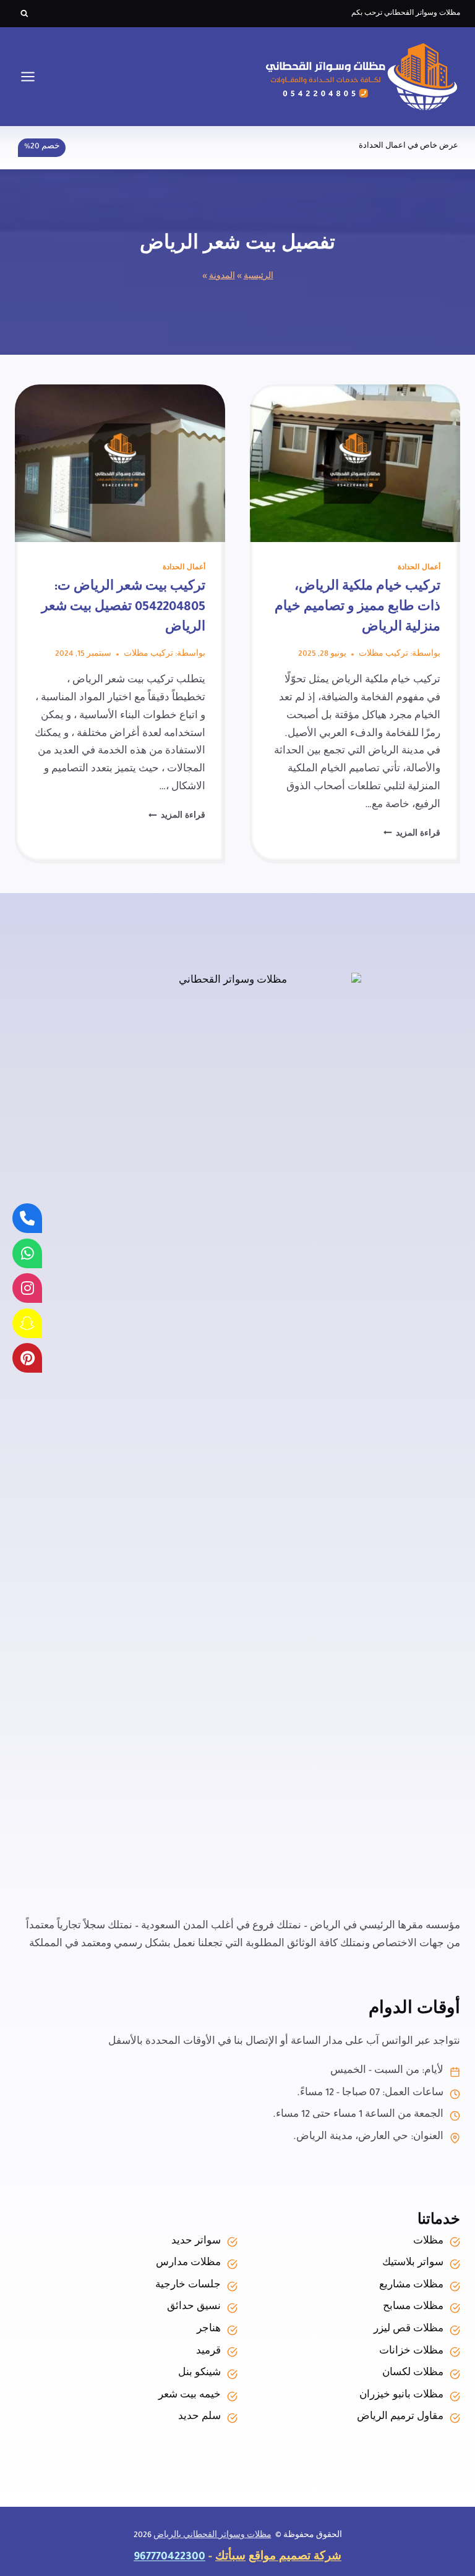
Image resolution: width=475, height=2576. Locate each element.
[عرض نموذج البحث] (24, 14)
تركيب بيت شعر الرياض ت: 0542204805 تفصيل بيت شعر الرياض (123, 608)
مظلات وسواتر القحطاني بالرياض (212, 2536)
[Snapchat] (27, 1323)
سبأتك (230, 2558)
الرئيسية (259, 277)
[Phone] (27, 1218)
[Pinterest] (27, 1358)
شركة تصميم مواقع (295, 2558)
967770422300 (169, 2558)
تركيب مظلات (383, 655)
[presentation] (355, 463)
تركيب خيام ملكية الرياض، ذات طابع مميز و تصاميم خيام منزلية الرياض (357, 608)
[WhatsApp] (27, 1253)
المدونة (222, 277)
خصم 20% (42, 147)
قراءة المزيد (412, 834)
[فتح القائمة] (28, 76)
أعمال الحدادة (419, 568)
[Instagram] (27, 1288)
